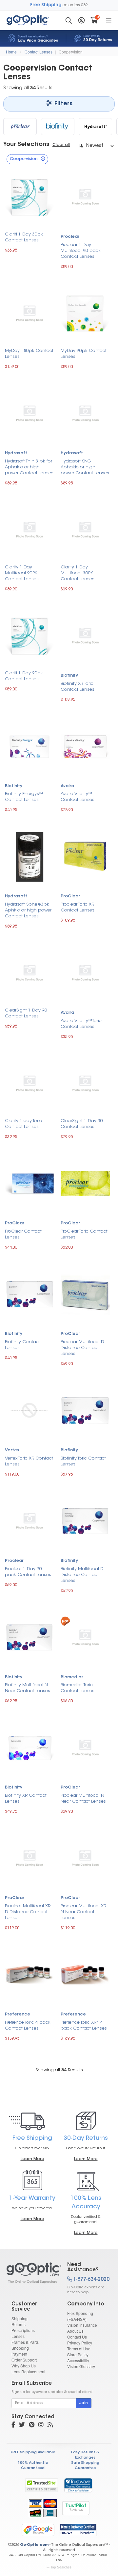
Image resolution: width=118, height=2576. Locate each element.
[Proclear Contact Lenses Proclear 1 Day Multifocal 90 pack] (85, 196)
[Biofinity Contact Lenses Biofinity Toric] (85, 1410)
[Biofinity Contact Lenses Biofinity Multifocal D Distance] (85, 1520)
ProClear (70, 896)
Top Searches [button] (61, 2567)
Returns (19, 2324)
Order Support (24, 2360)
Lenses (18, 2336)
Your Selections (26, 145)
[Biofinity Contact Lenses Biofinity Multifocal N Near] (29, 1636)
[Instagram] (41, 2425)
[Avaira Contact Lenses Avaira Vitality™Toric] (85, 972)
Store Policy (78, 2354)
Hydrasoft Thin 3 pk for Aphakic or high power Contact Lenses (29, 467)
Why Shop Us (24, 2366)
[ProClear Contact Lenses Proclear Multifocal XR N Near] (85, 1858)
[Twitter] (22, 2425)
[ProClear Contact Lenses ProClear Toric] (85, 1183)
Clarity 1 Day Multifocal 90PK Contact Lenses (22, 573)
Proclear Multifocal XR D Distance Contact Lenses (28, 1912)
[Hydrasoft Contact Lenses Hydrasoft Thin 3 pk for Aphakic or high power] (29, 413)
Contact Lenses (39, 52)
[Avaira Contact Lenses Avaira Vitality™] (85, 745)
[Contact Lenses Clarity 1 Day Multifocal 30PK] (85, 529)
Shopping (20, 2348)
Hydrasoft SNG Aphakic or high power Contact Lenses (85, 467)
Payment (19, 2354)
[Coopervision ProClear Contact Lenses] (20, 127)
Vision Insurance (82, 2325)
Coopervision (71, 52)
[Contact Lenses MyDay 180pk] (29, 313)
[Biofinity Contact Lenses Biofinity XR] (29, 1747)
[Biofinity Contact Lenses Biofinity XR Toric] (85, 635)
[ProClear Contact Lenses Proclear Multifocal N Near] (85, 1747)
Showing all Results (59, 2070)
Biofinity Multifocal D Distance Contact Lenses (82, 1575)
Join (84, 2403)
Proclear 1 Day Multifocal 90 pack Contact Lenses (81, 251)
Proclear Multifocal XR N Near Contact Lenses (83, 1912)
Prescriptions (23, 2330)
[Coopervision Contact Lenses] (31, 2273)
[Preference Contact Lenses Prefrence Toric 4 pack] (29, 1974)
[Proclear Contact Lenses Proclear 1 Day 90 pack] (29, 1520)
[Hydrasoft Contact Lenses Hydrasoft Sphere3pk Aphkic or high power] (29, 856)
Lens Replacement (28, 2372)
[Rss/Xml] (50, 2425)
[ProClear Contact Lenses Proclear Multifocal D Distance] (85, 1293)
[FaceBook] (13, 2425)
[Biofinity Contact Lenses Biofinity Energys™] (29, 745)
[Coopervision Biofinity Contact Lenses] (58, 127)
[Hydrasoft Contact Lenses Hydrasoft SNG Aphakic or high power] (85, 413)
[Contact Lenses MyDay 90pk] (85, 313)
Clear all (61, 145)
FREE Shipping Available (33, 2453)
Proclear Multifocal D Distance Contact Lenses (82, 1348)
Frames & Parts (25, 2342)
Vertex (12, 1450)
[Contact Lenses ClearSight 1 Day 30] (85, 1083)
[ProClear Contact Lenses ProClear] (29, 1183)
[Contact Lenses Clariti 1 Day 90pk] (29, 635)
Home (11, 52)
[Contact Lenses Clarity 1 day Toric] (29, 1083)
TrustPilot (76, 2508)
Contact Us (77, 2337)
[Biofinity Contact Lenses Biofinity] (29, 1293)
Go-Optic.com (34, 2545)
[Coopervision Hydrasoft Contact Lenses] (95, 127)
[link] (78, 2485)
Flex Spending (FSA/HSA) (80, 2316)
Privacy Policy (80, 2343)
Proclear (70, 237)
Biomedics (72, 1677)
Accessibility (78, 2360)
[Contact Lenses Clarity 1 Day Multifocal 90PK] (29, 529)
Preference (18, 2014)
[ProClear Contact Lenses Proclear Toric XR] (85, 856)
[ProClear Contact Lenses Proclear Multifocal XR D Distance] (29, 1858)
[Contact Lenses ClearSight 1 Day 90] (29, 972)
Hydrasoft (16, 453)
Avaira (67, 786)
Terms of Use (79, 2349)
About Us (75, 2331)
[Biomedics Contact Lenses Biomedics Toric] (85, 1637)
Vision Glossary (81, 2366)
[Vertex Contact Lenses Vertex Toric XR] (29, 1410)
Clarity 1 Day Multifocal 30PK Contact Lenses (78, 573)
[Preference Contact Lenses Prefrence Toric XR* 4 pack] (85, 1974)
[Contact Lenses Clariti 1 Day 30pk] (29, 196)
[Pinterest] (32, 2425)
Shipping (20, 2318)
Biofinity (69, 676)
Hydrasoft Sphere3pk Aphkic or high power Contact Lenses (28, 910)
